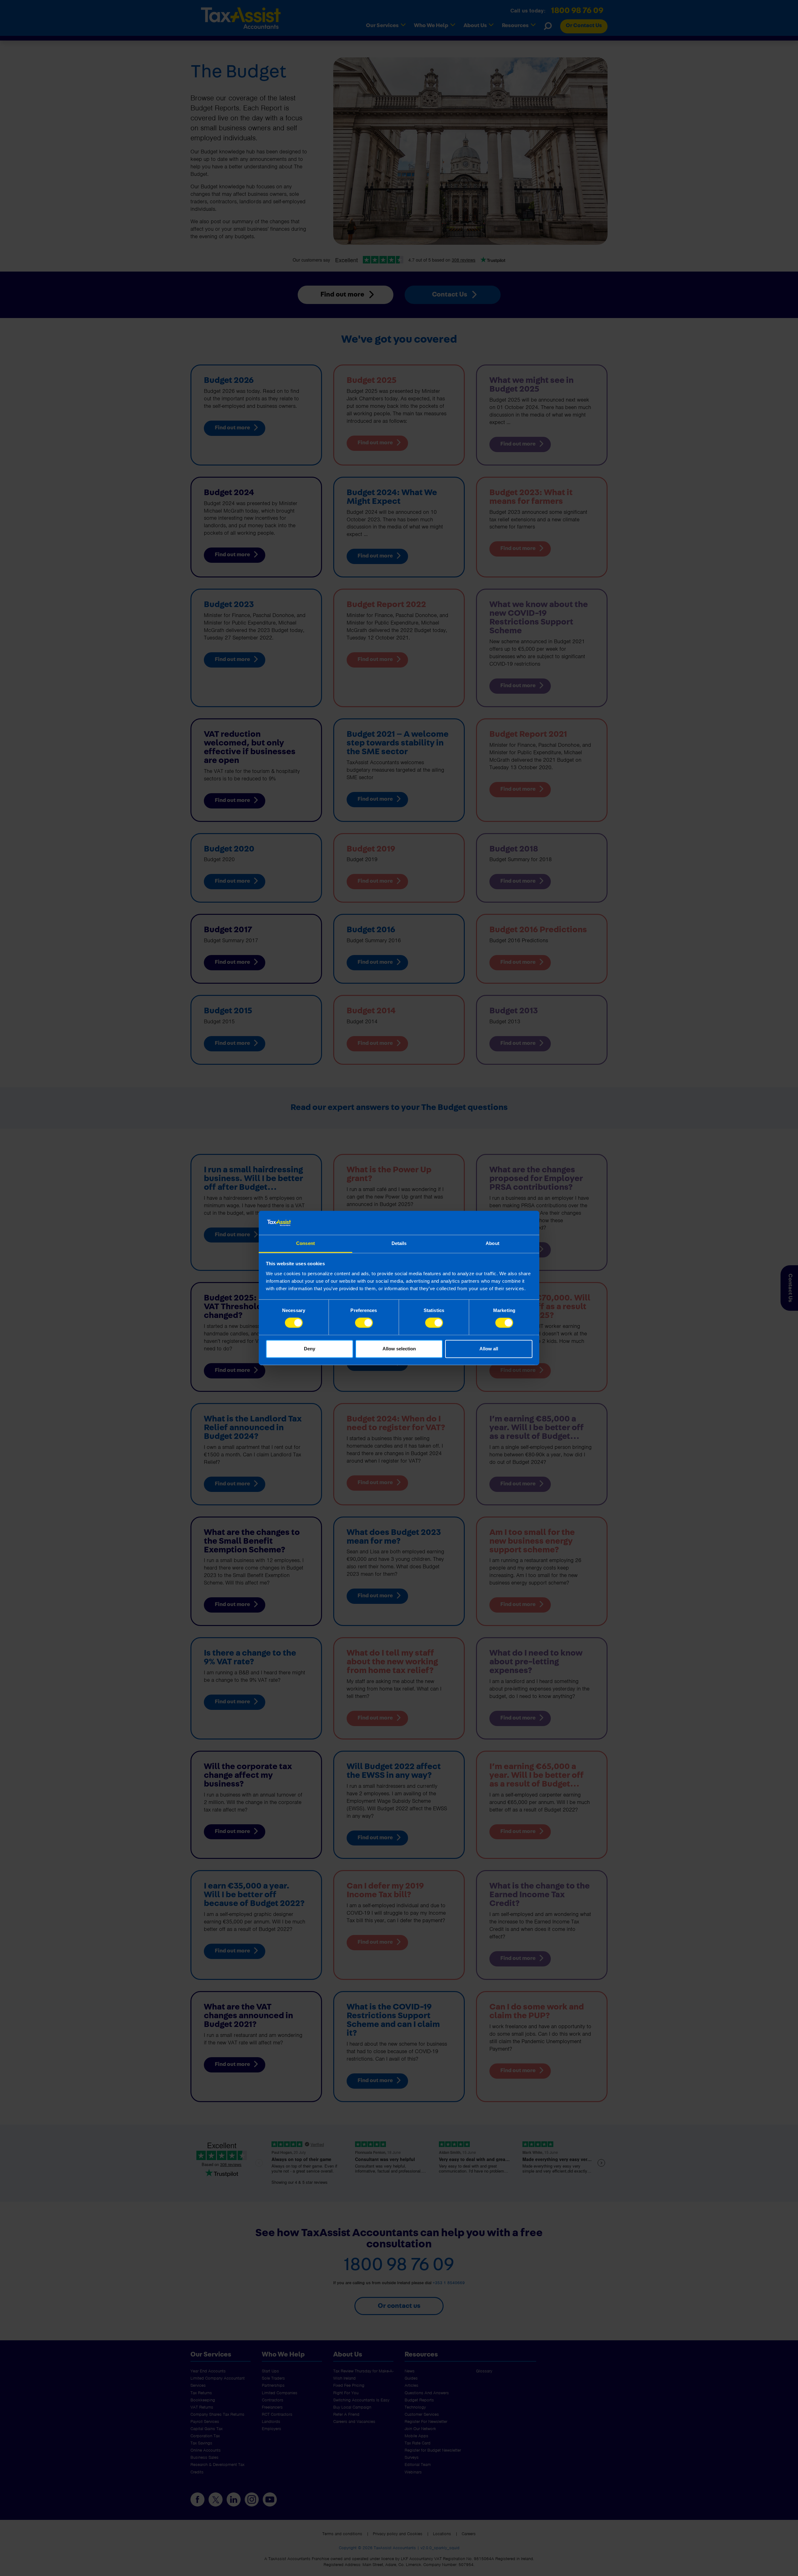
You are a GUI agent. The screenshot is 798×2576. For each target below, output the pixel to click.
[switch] (364, 1323)
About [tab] (493, 1243)
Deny (310, 1349)
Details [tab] (399, 1243)
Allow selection (399, 1349)
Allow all (489, 1349)
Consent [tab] (305, 1243)
